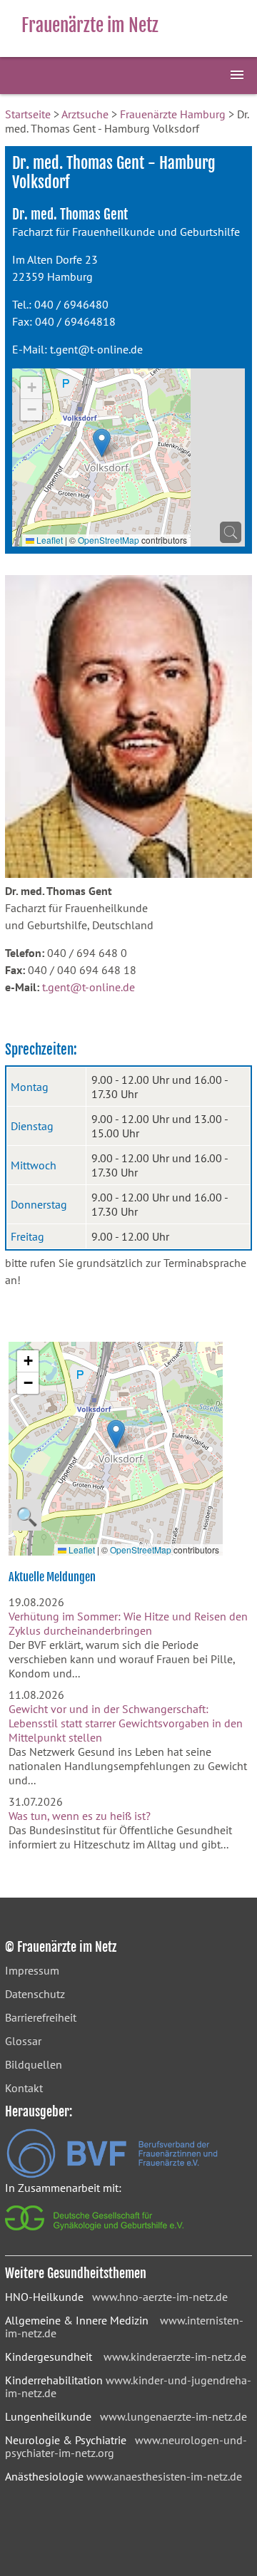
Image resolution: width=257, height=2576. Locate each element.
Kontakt (24, 2088)
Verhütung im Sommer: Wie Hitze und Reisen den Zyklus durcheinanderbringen (128, 1623)
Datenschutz (35, 1994)
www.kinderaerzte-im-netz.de (175, 2357)
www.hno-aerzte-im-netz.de (160, 2297)
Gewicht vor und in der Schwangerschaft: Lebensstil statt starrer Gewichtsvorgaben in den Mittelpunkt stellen (126, 1723)
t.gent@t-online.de (96, 349)
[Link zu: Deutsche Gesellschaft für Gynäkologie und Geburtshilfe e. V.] (95, 2234)
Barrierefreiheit (41, 2017)
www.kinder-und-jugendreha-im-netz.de (128, 2386)
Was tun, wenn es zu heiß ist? (80, 1816)
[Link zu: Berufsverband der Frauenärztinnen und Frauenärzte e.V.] (112, 2174)
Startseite (28, 114)
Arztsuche (85, 114)
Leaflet (49, 540)
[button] (102, 443)
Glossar (23, 2041)
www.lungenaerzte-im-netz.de (173, 2416)
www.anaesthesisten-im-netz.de (164, 2476)
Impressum (32, 1970)
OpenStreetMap (109, 540)
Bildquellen (34, 2064)
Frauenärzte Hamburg (173, 114)
